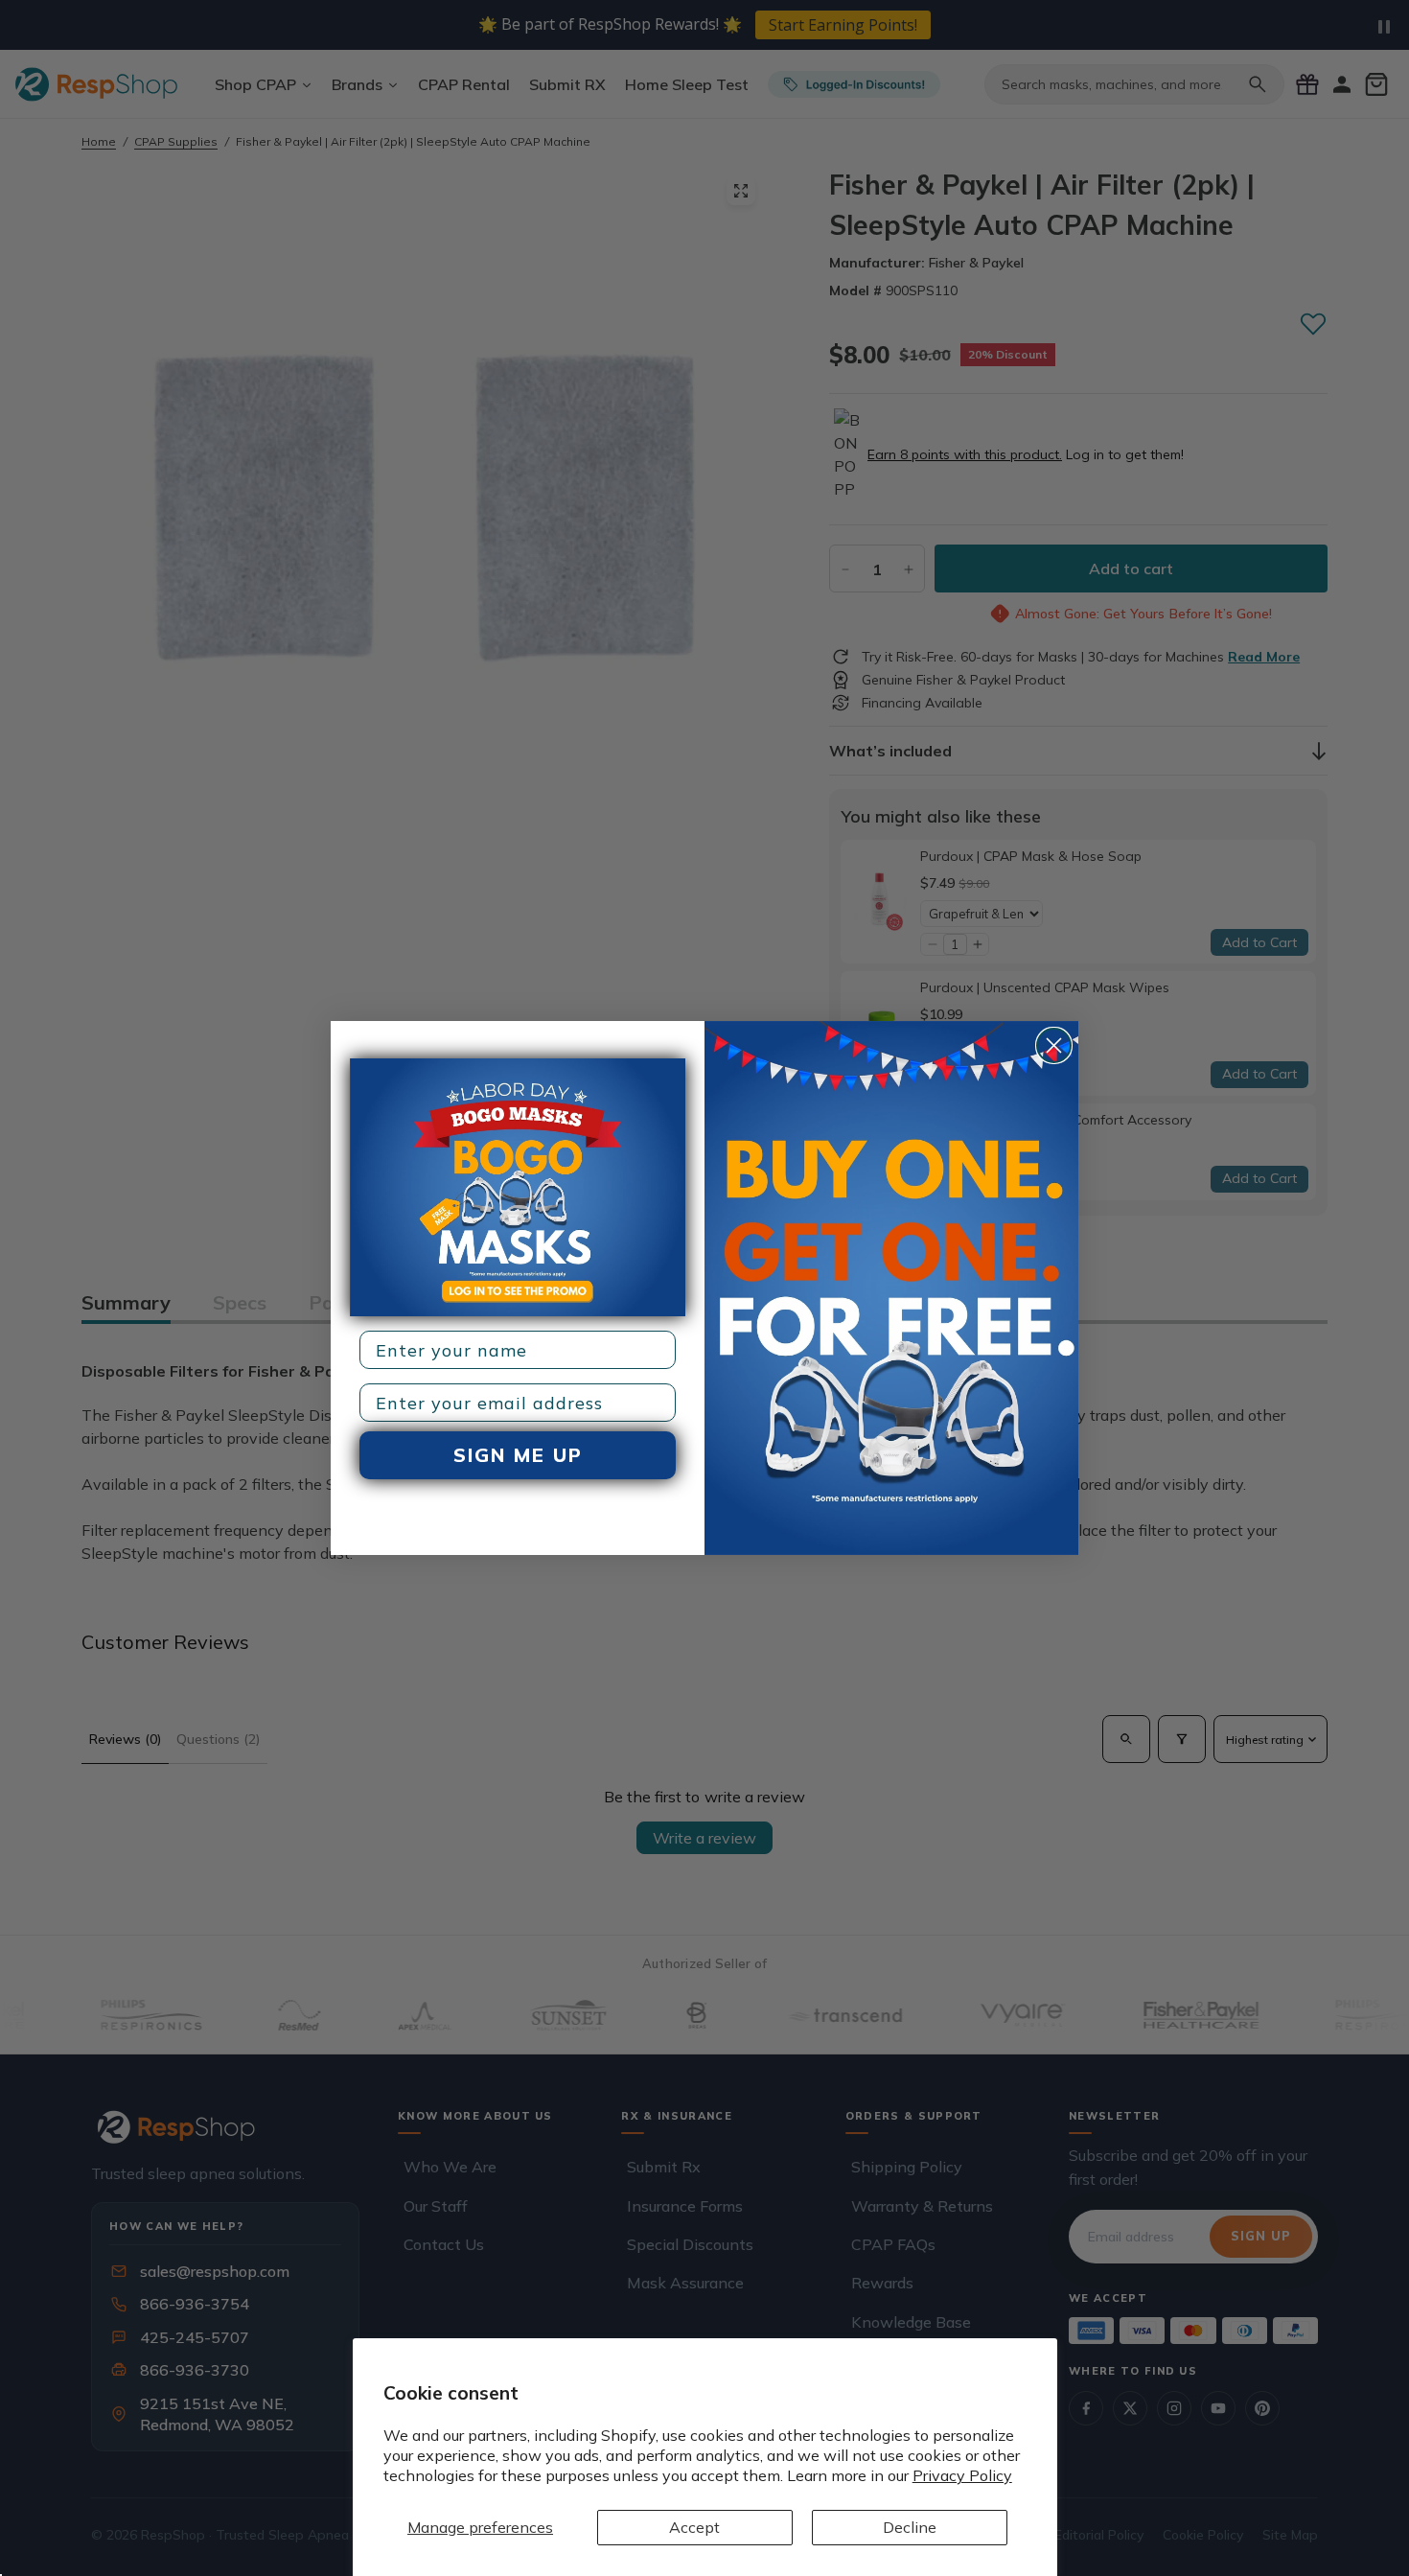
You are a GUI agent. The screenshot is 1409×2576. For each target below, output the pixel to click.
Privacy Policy (962, 2475)
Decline (910, 2527)
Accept (694, 2527)
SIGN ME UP (518, 1455)
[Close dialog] (1054, 1045)
